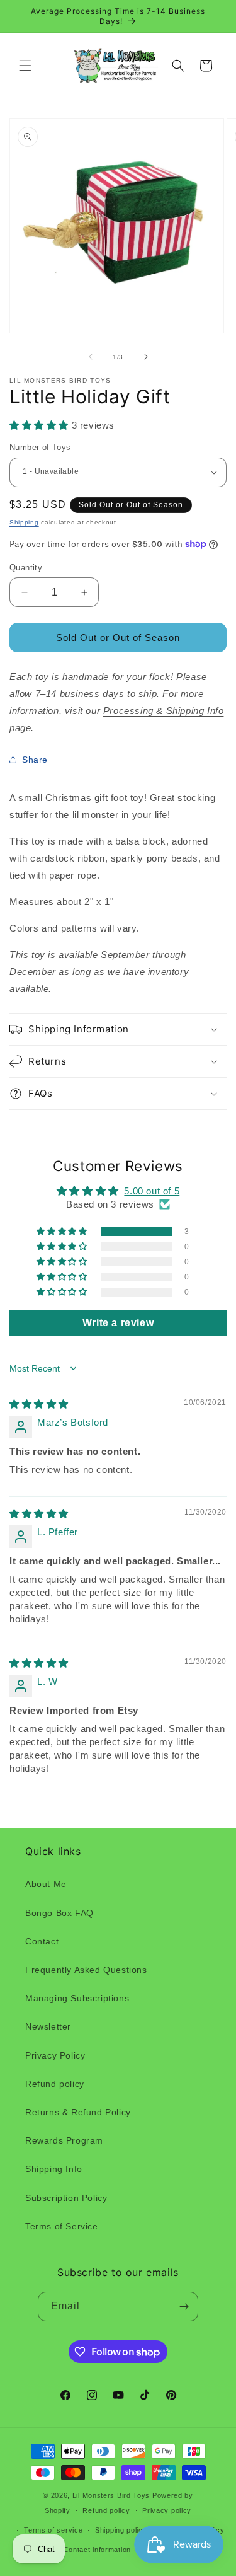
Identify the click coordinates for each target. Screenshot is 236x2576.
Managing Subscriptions (77, 1998)
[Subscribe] (184, 2307)
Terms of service (53, 2530)
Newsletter (48, 2026)
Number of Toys (40, 447)
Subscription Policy (66, 2198)
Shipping (24, 522)
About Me (46, 1884)
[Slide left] (91, 357)
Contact (42, 1941)
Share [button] (35, 760)
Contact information (97, 2550)
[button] (25, 66)
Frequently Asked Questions (86, 1970)
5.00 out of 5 (152, 1191)
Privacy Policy (55, 2055)
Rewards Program (64, 2140)
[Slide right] (146, 357)
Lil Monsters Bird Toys (111, 2495)
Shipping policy (121, 2530)
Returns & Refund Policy (78, 2112)
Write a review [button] (118, 1323)
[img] (39, 1404)
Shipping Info (54, 2169)
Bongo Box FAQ (59, 1913)
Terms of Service (62, 2226)
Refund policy (55, 2084)
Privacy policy (167, 2510)
